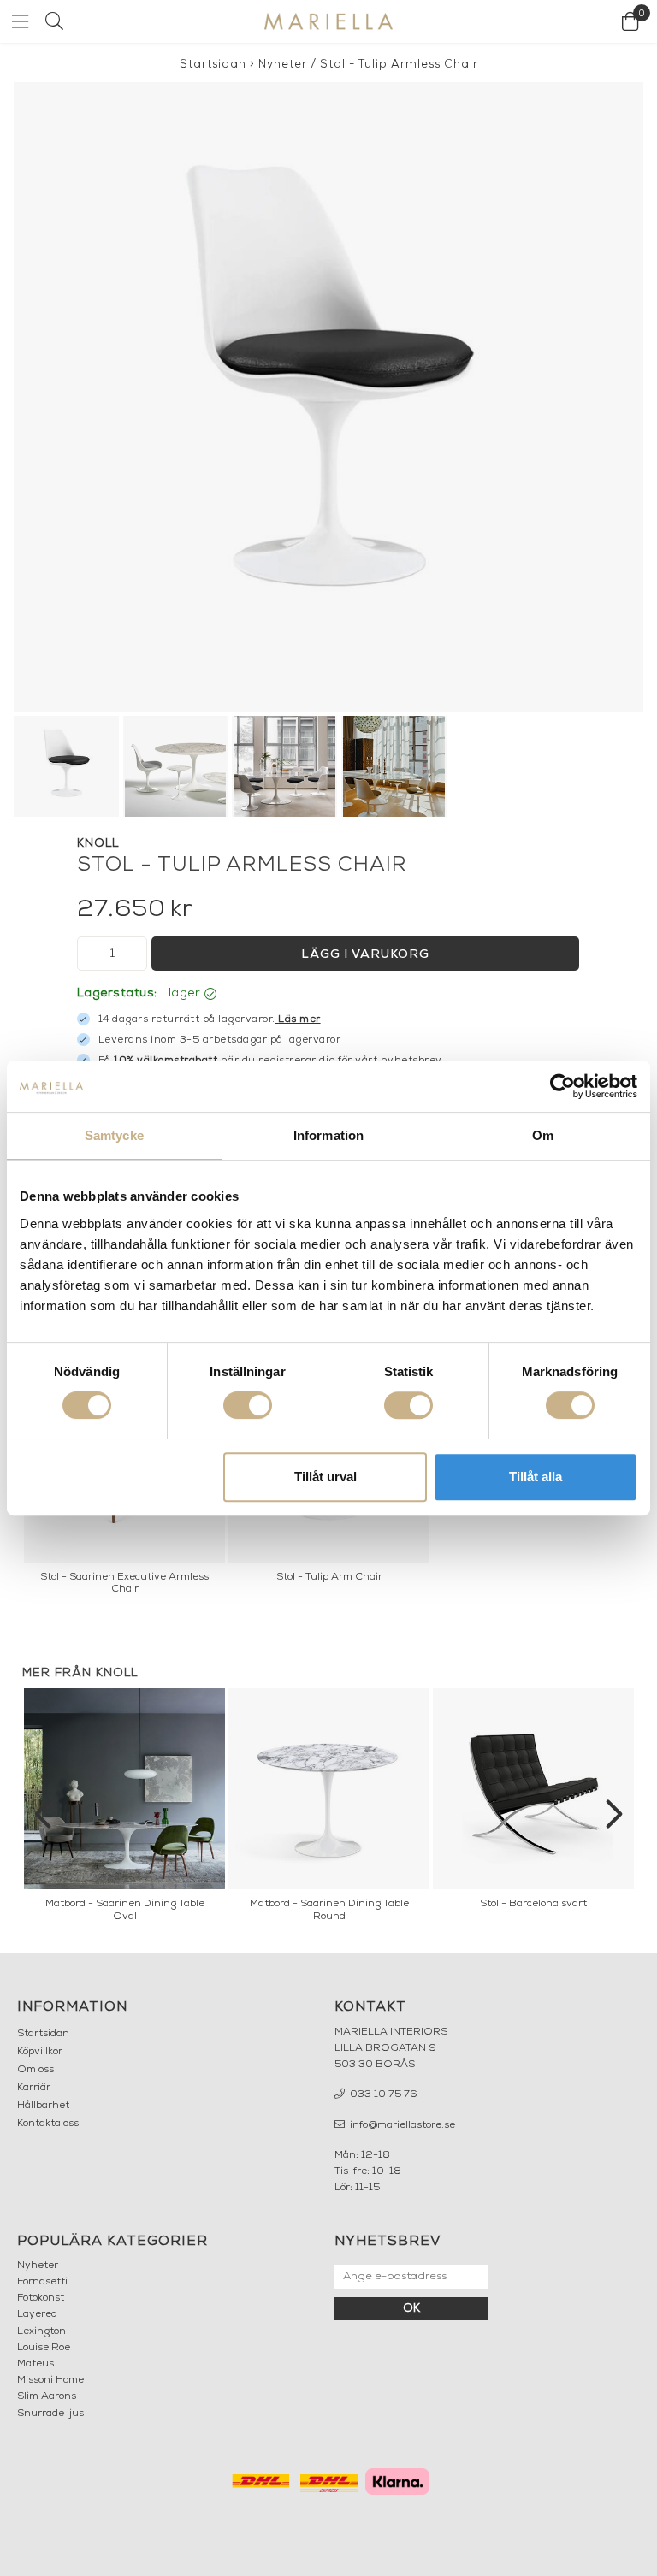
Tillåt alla (536, 1477)
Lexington (41, 2331)
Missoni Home (50, 2380)
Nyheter (283, 65)
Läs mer (299, 1019)
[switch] (248, 1405)
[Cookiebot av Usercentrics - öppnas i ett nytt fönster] (562, 1086)
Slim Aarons (47, 2396)
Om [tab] (543, 1135)
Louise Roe (44, 2348)
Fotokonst (41, 2298)
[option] (124, 1810)
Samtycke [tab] (114, 1135)
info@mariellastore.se (401, 2125)
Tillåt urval (326, 1477)
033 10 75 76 (382, 2094)
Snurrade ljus (50, 2414)
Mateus (36, 2364)
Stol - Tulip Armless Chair (399, 65)
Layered (37, 2314)
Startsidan (213, 65)
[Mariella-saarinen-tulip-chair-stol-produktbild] (328, 397)
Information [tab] (328, 1135)
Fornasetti (42, 2282)
